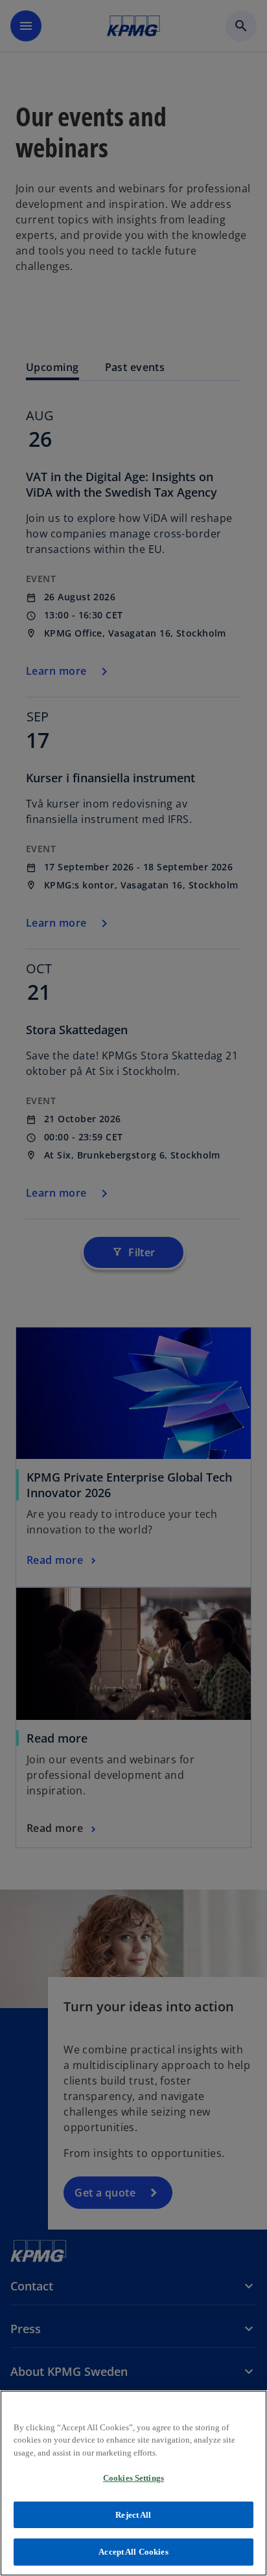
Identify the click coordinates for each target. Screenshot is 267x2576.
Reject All (133, 2515)
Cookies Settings (133, 2478)
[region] (133, 2483)
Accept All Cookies (133, 2552)
